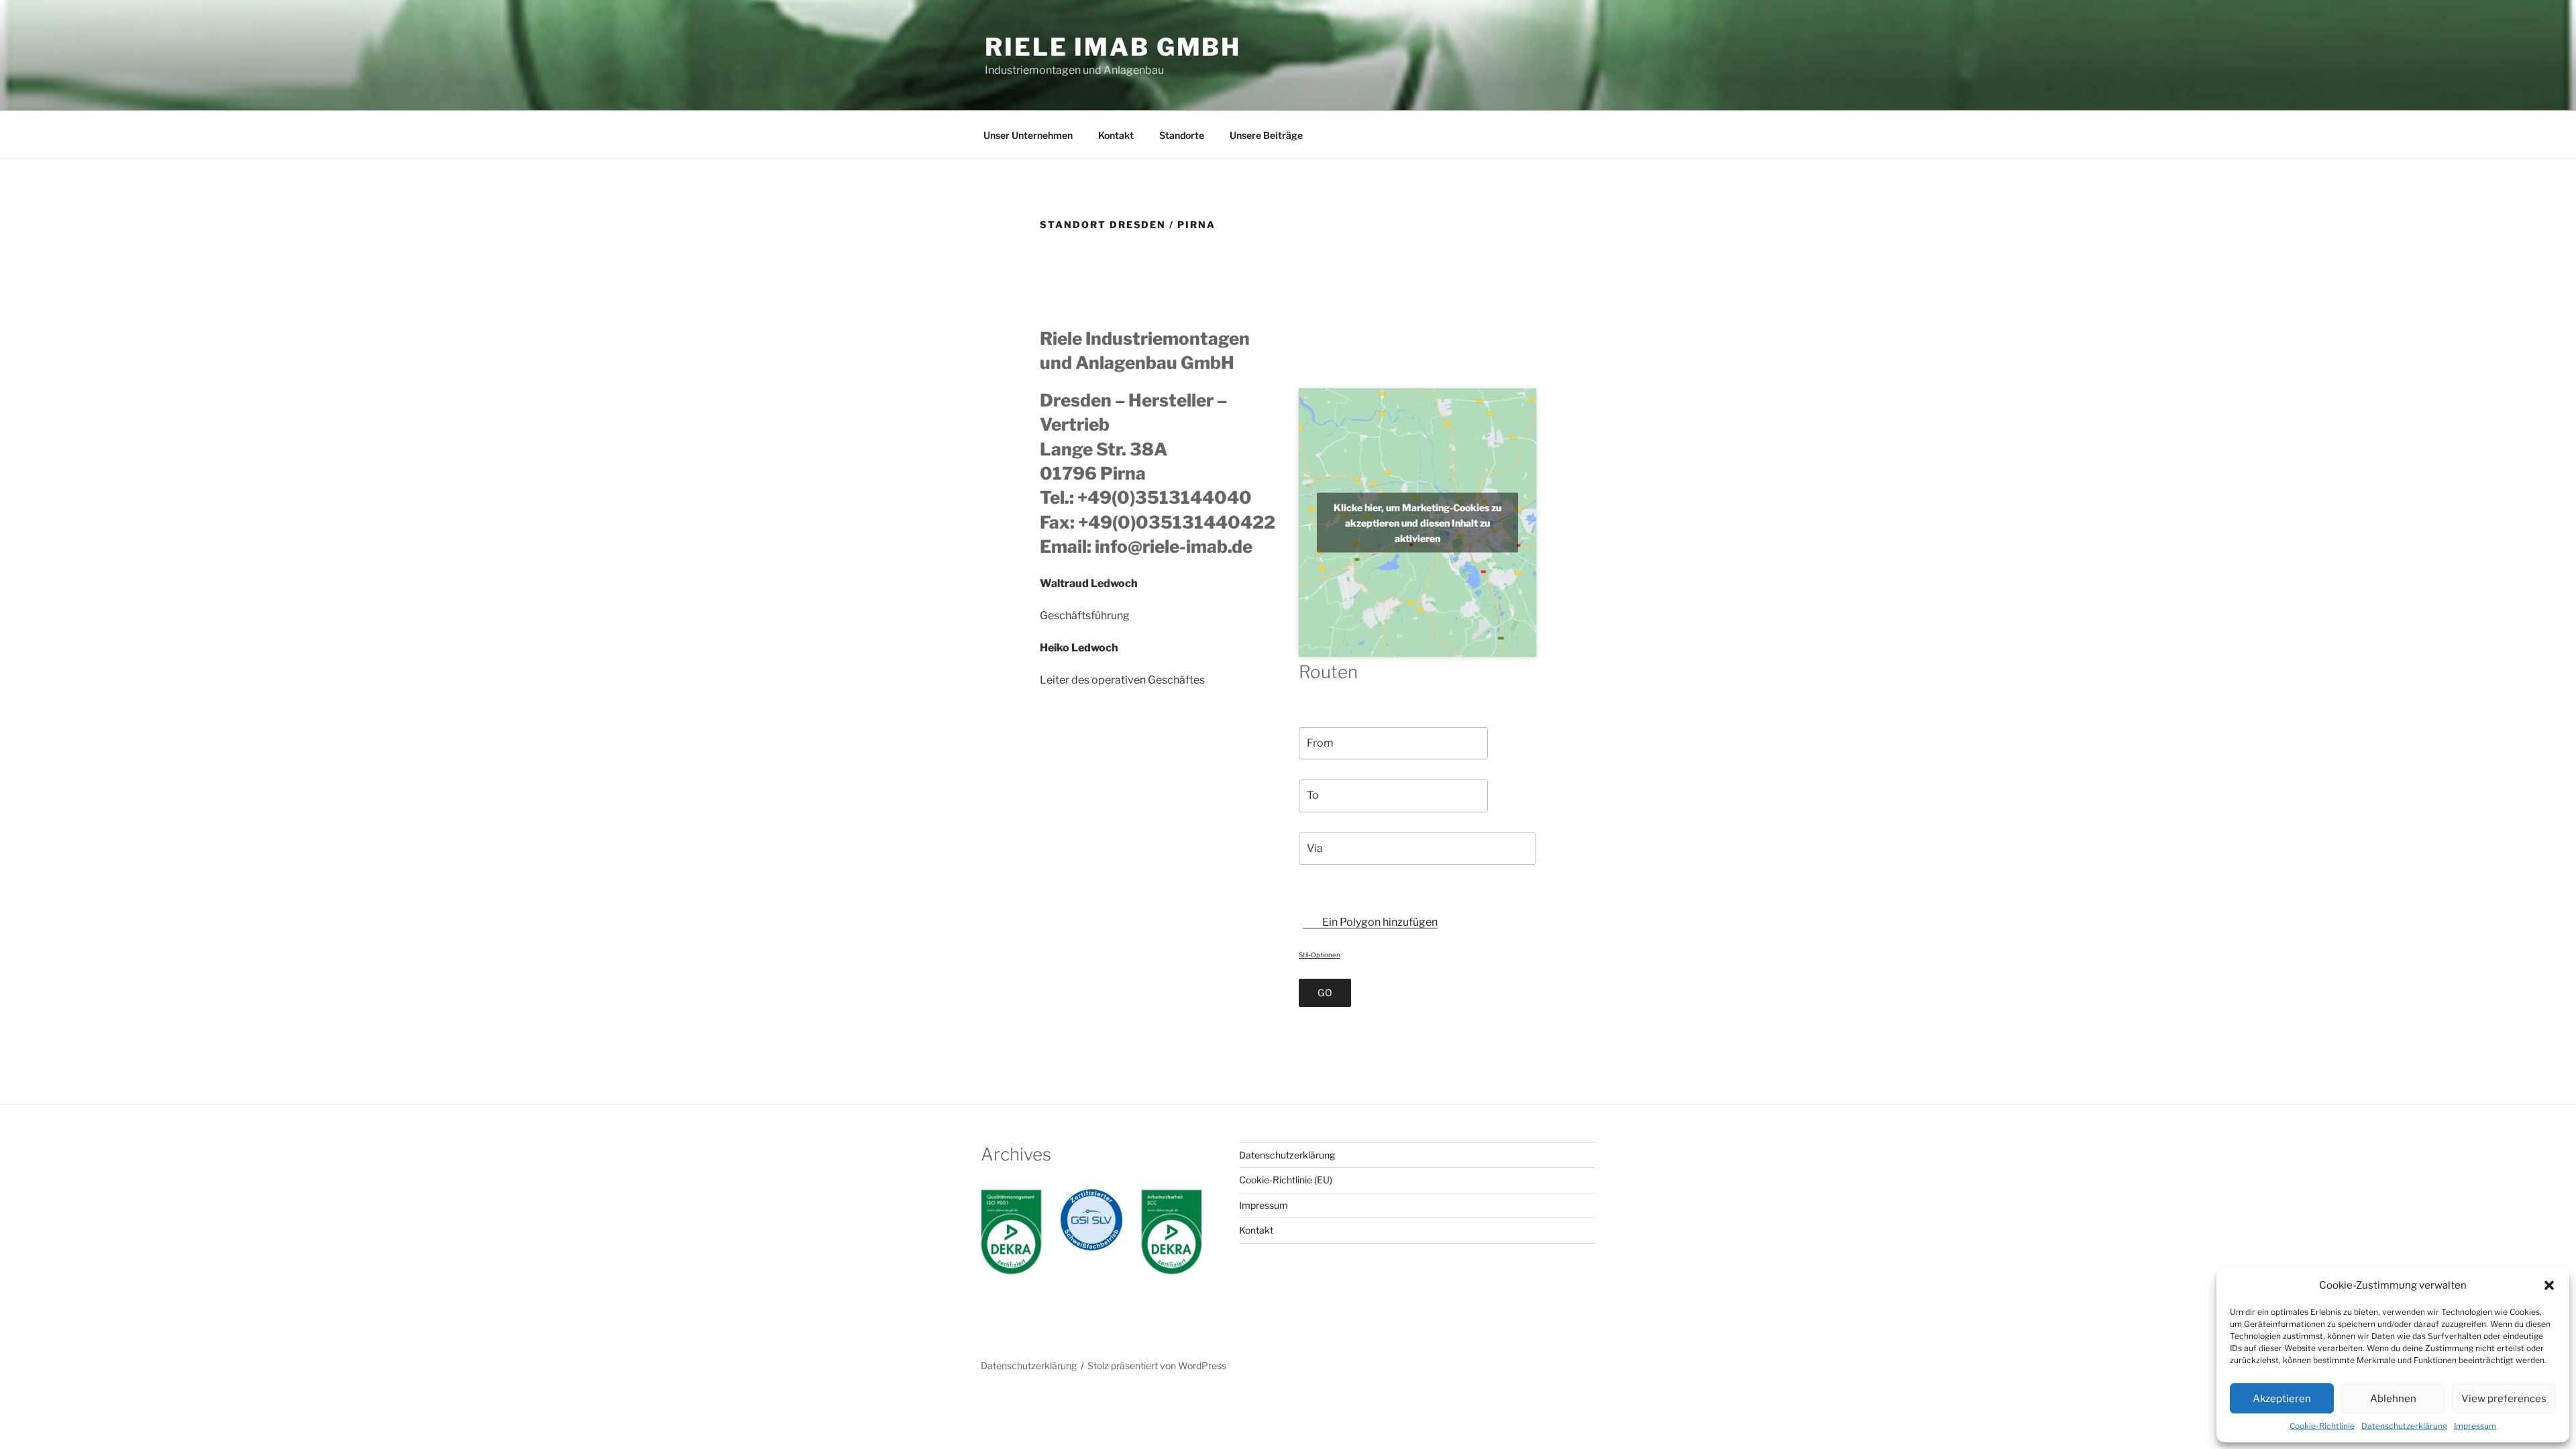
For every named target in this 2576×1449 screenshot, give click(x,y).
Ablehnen (2393, 1399)
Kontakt (1116, 135)
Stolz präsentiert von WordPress (1157, 1365)
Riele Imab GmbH (1113, 47)
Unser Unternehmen (1028, 135)
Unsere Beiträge (1266, 135)
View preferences (2504, 1399)
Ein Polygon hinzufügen (1379, 922)
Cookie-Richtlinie (2322, 1426)
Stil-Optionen (1320, 955)
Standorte (1182, 135)
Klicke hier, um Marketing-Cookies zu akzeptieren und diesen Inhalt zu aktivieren (1417, 522)
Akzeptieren (2282, 1399)
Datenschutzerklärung (2404, 1426)
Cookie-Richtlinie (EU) (1286, 1180)
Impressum (2475, 1426)
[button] (2549, 1285)
